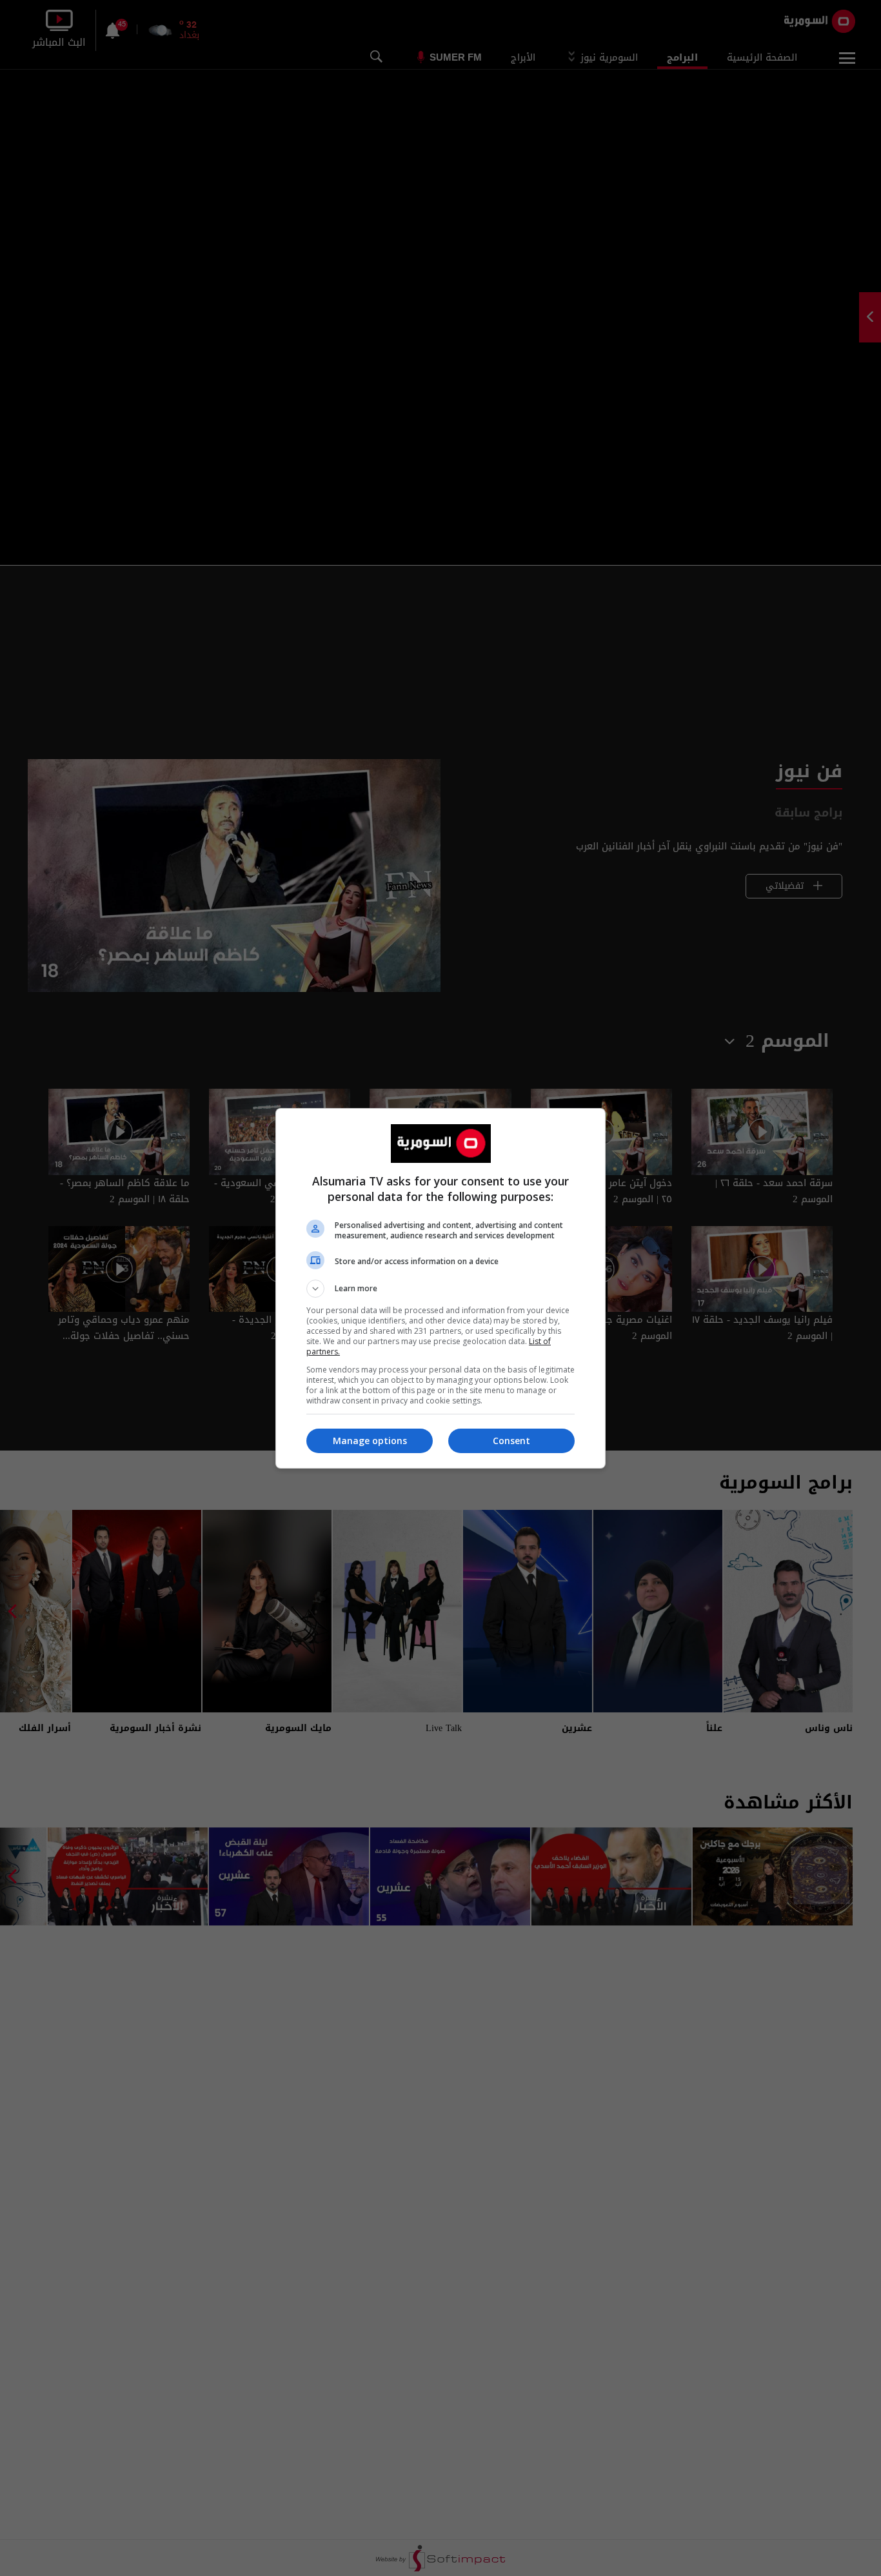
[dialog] (440, 1288)
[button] (440, 1289)
